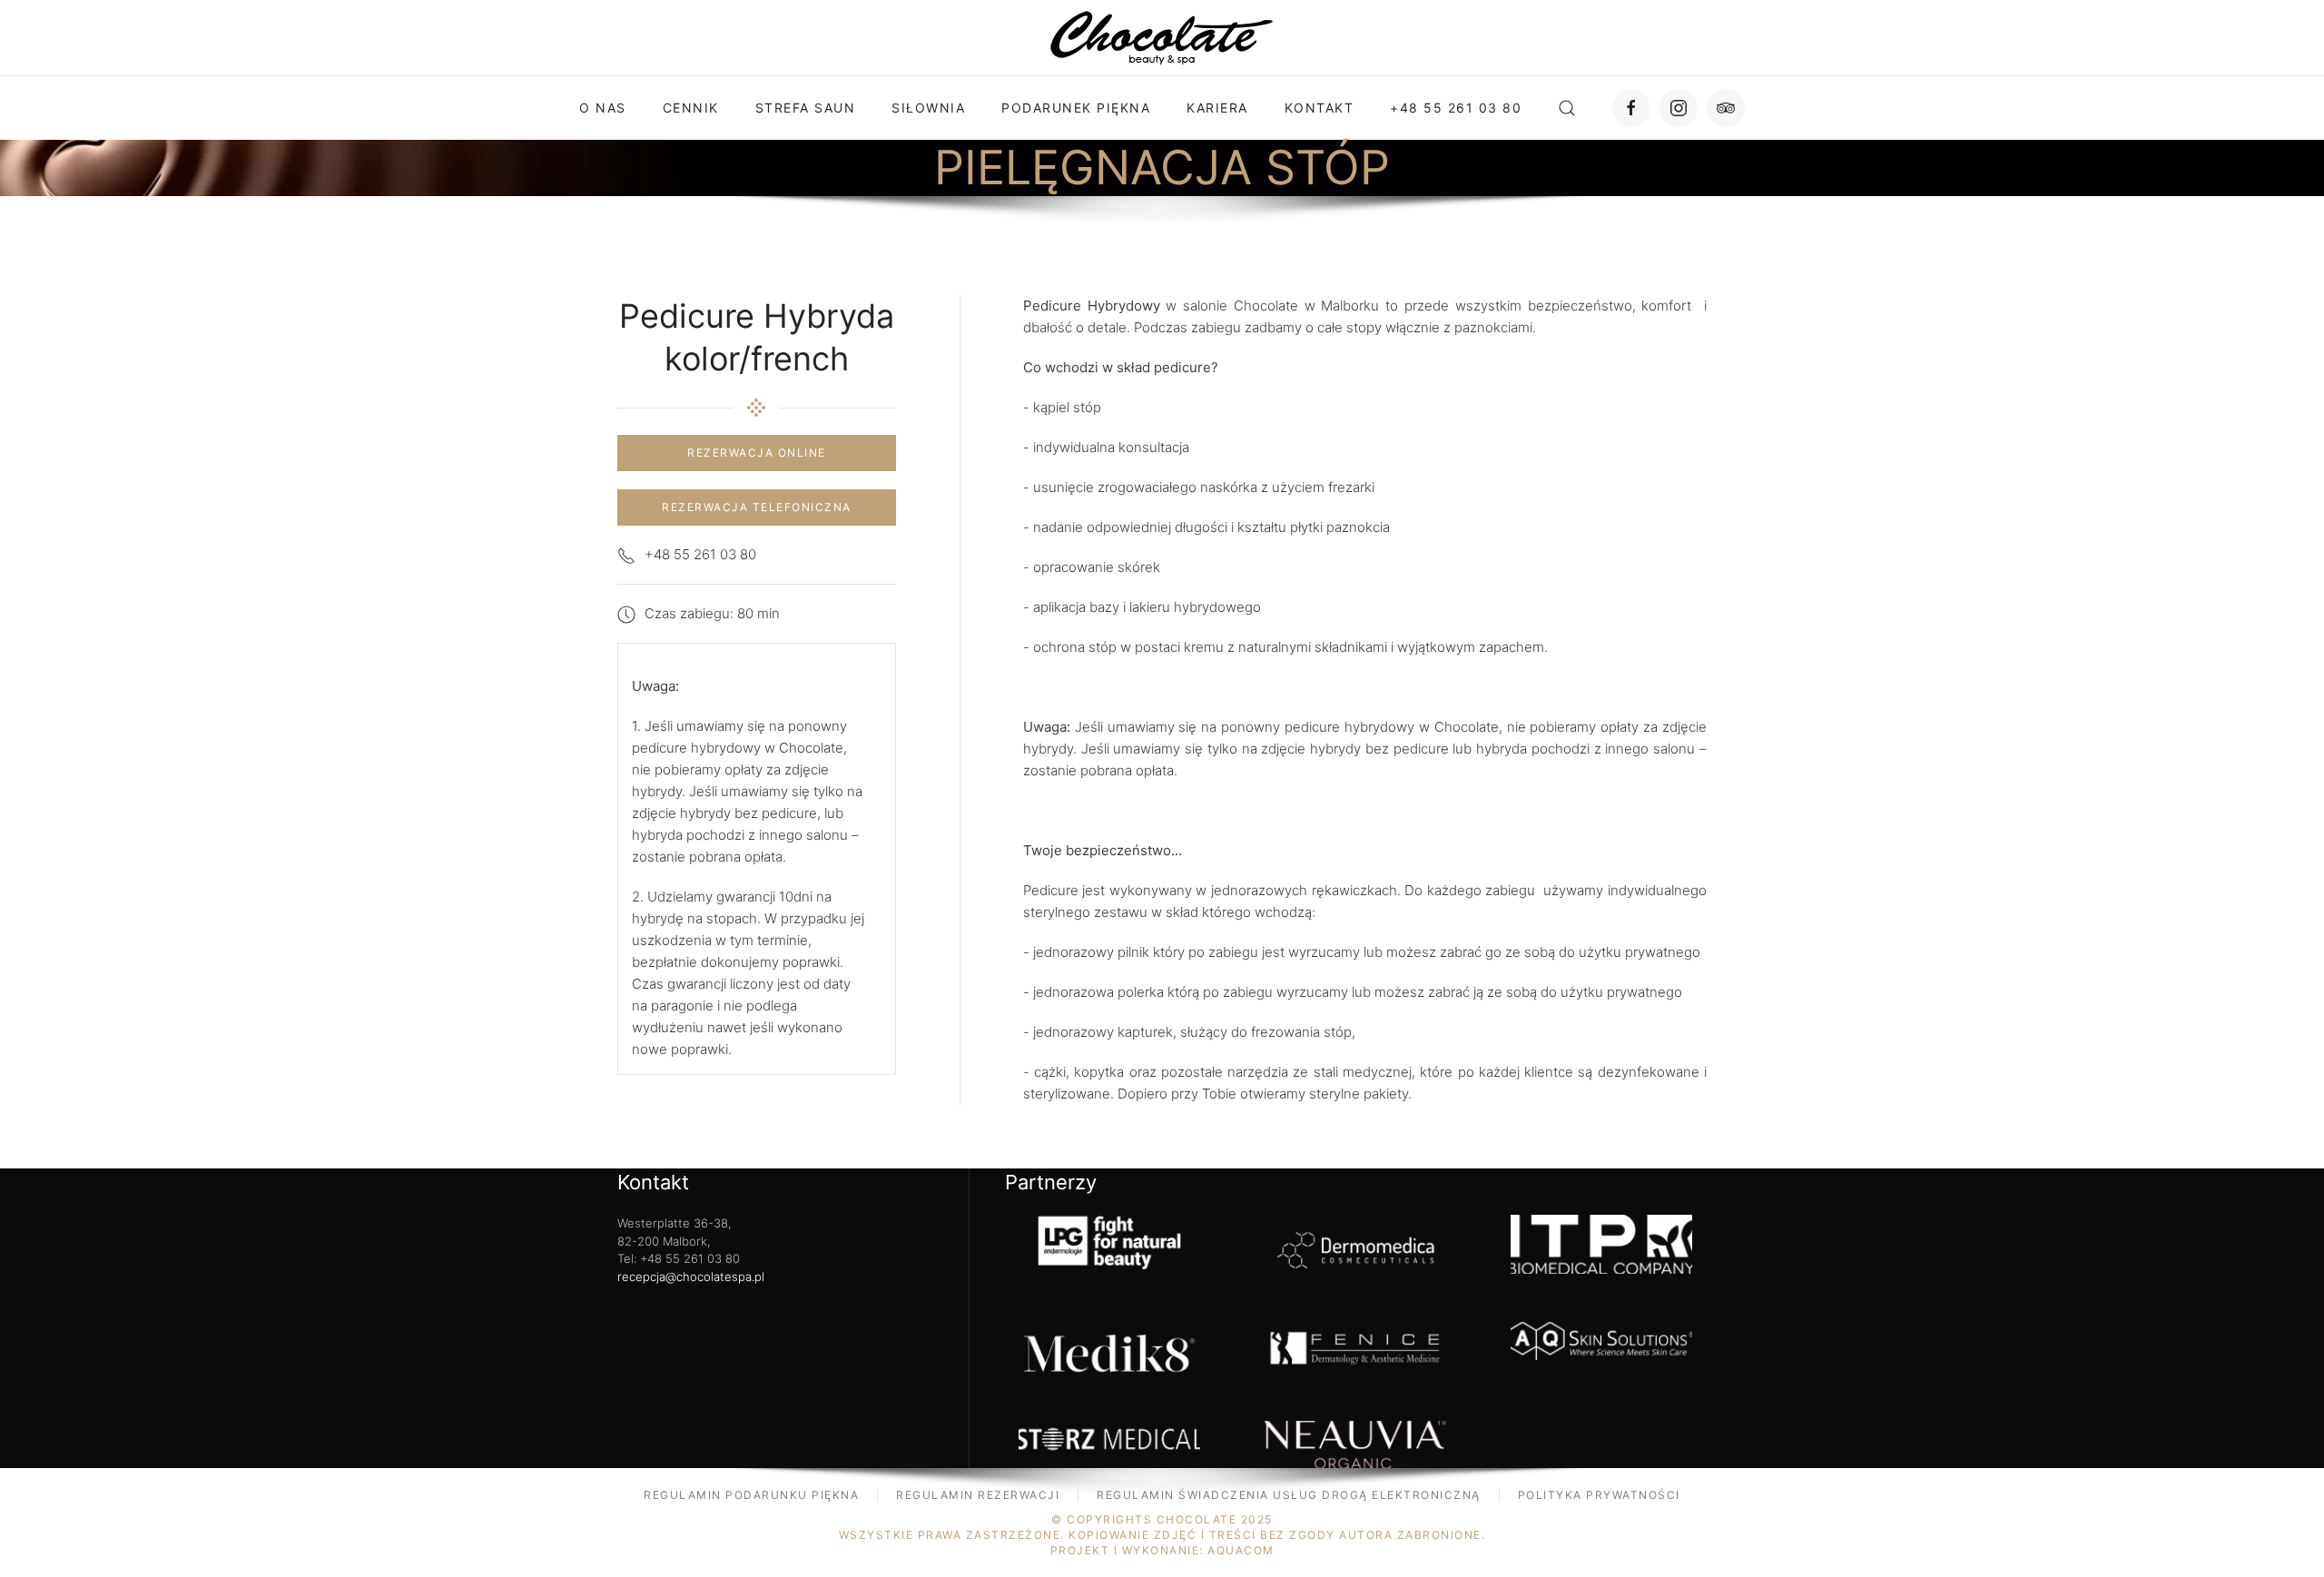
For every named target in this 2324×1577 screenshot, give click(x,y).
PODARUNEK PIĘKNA (1076, 108)
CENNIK (691, 108)
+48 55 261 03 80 (1456, 108)
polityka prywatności (1599, 1495)
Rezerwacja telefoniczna (757, 507)
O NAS (603, 108)
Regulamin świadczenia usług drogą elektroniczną (1289, 1495)
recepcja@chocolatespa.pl (691, 1276)
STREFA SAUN (806, 108)
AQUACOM (1241, 1550)
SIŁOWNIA (928, 108)
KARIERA (1217, 108)
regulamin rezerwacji (978, 1495)
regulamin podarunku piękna (751, 1495)
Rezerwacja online (757, 453)
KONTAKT (1320, 108)
